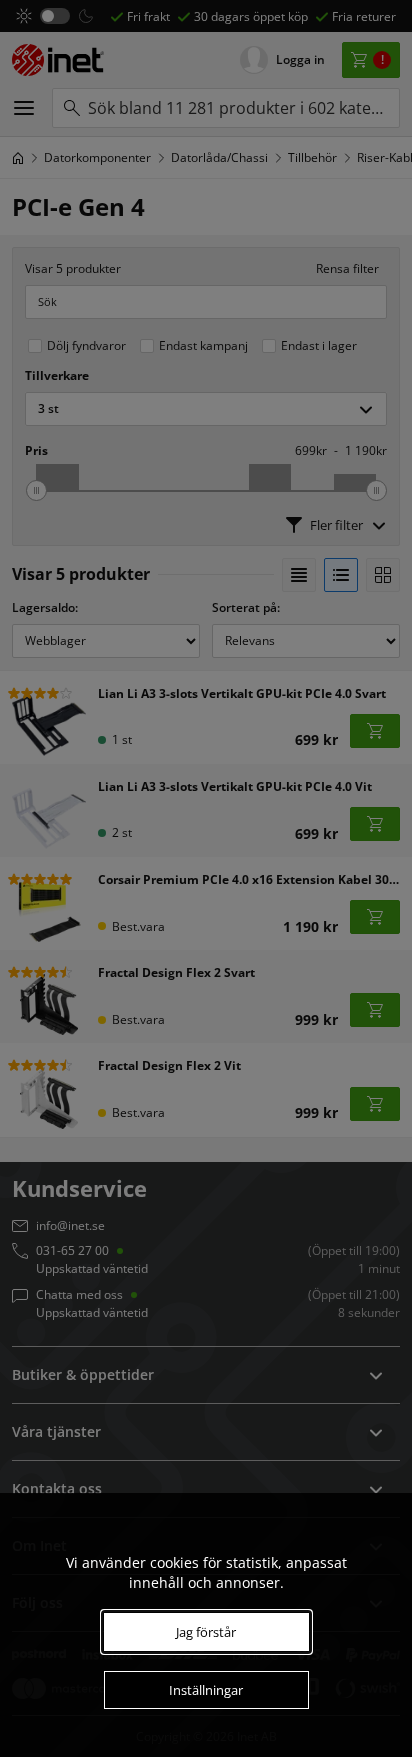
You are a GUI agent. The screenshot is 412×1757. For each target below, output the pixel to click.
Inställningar (206, 1690)
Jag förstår (206, 1632)
